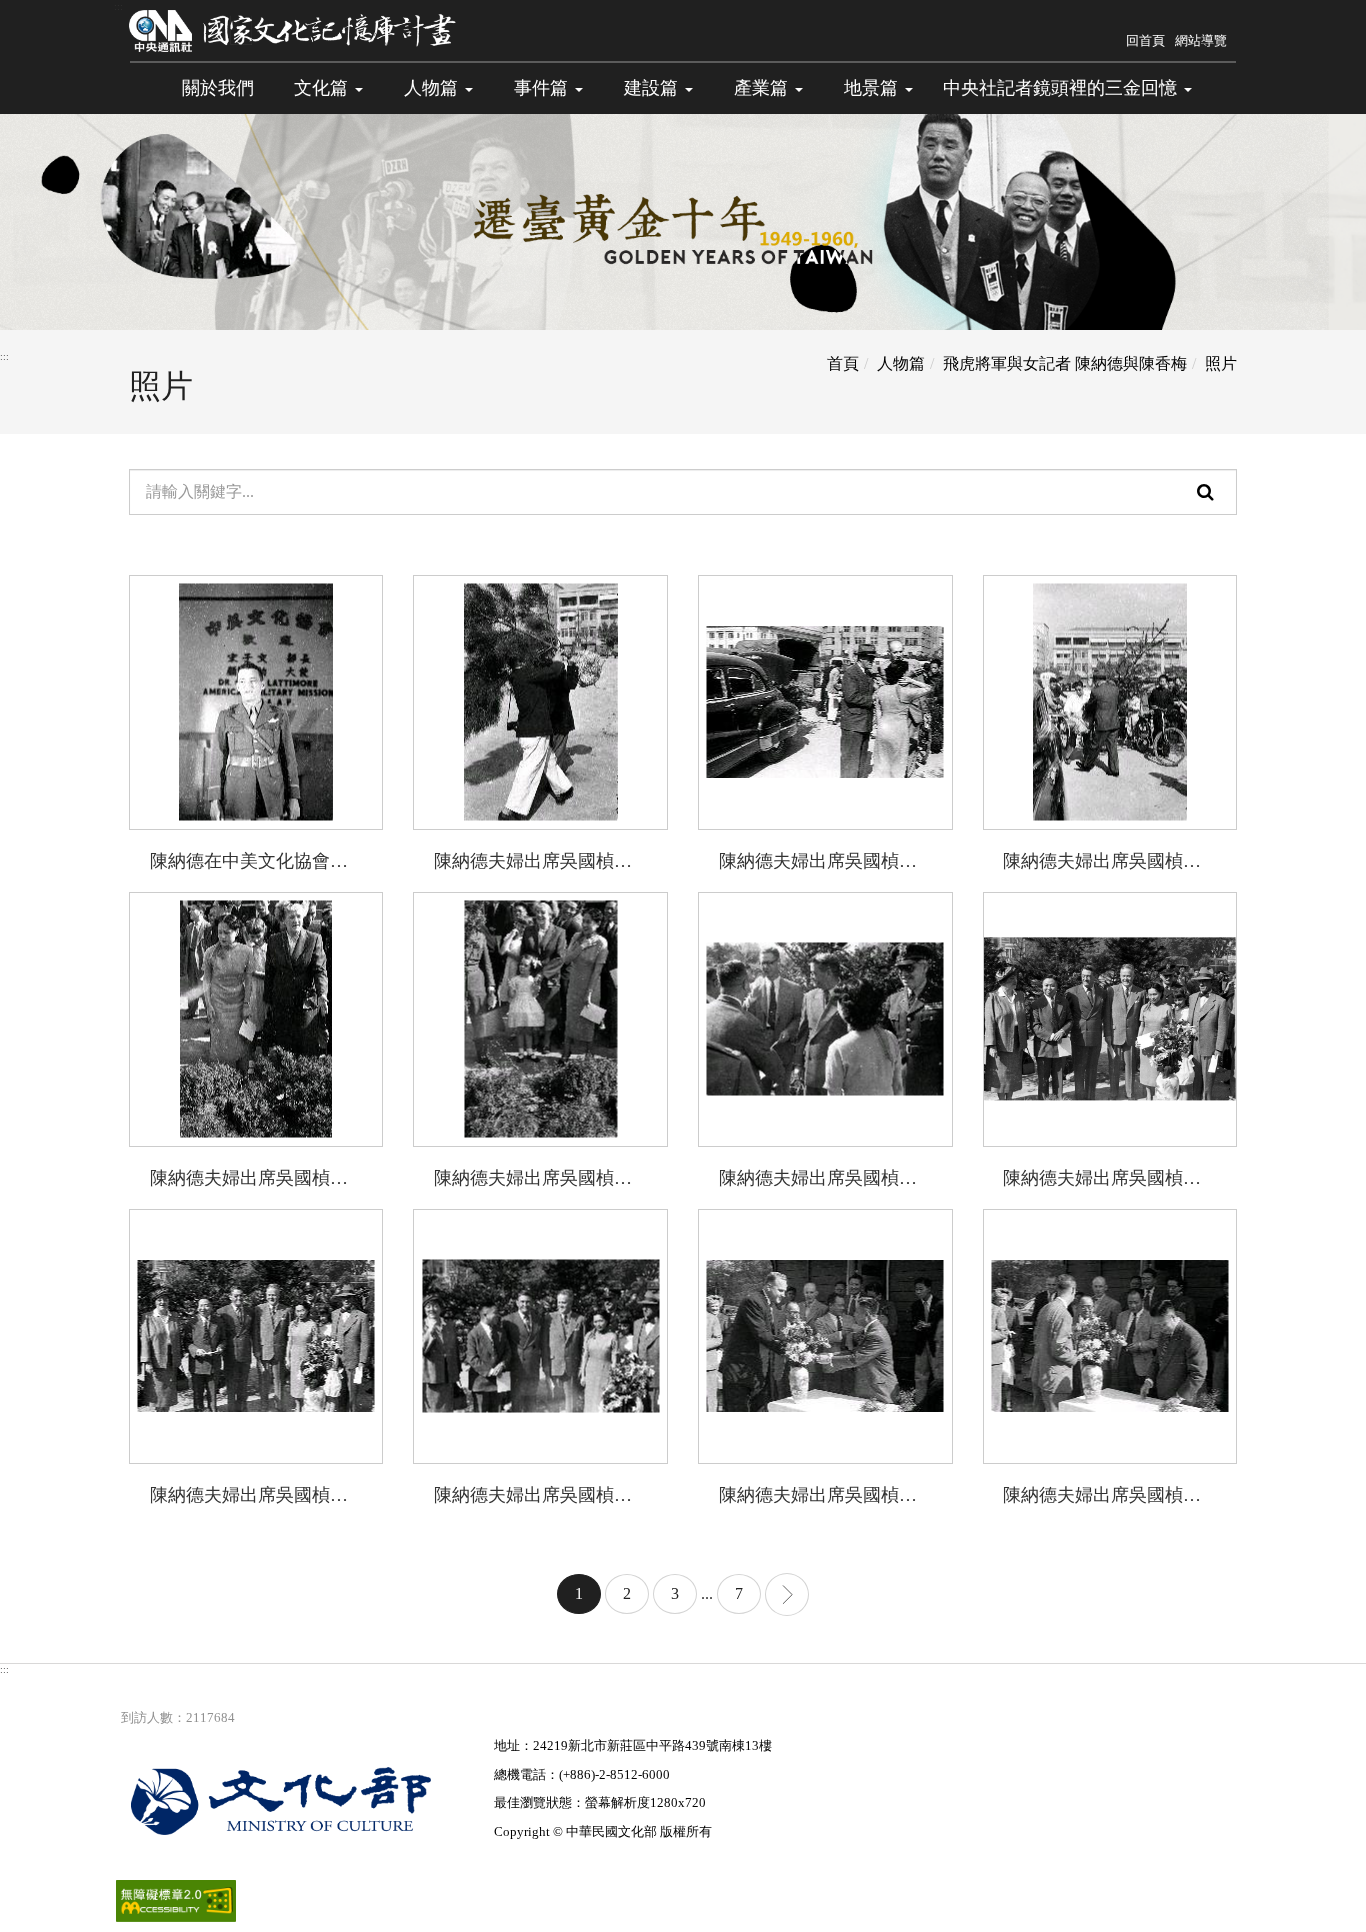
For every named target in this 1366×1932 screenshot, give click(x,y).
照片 (1221, 363)
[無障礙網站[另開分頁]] (176, 1899)
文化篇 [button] (323, 88)
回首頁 (1145, 40)
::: (118, 6)
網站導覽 (1201, 40)
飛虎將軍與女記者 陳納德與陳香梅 (1065, 363)
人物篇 (901, 363)
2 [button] (627, 1593)
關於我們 (218, 88)
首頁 (843, 363)
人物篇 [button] (433, 88)
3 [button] (675, 1593)
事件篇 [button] (543, 88)
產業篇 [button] (763, 88)
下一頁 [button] (787, 1594)
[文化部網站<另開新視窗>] (305, 1801)
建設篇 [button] (653, 88)
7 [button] (739, 1593)
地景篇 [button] (873, 88)
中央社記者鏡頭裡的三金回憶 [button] (1062, 88)
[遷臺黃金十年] (293, 30)
